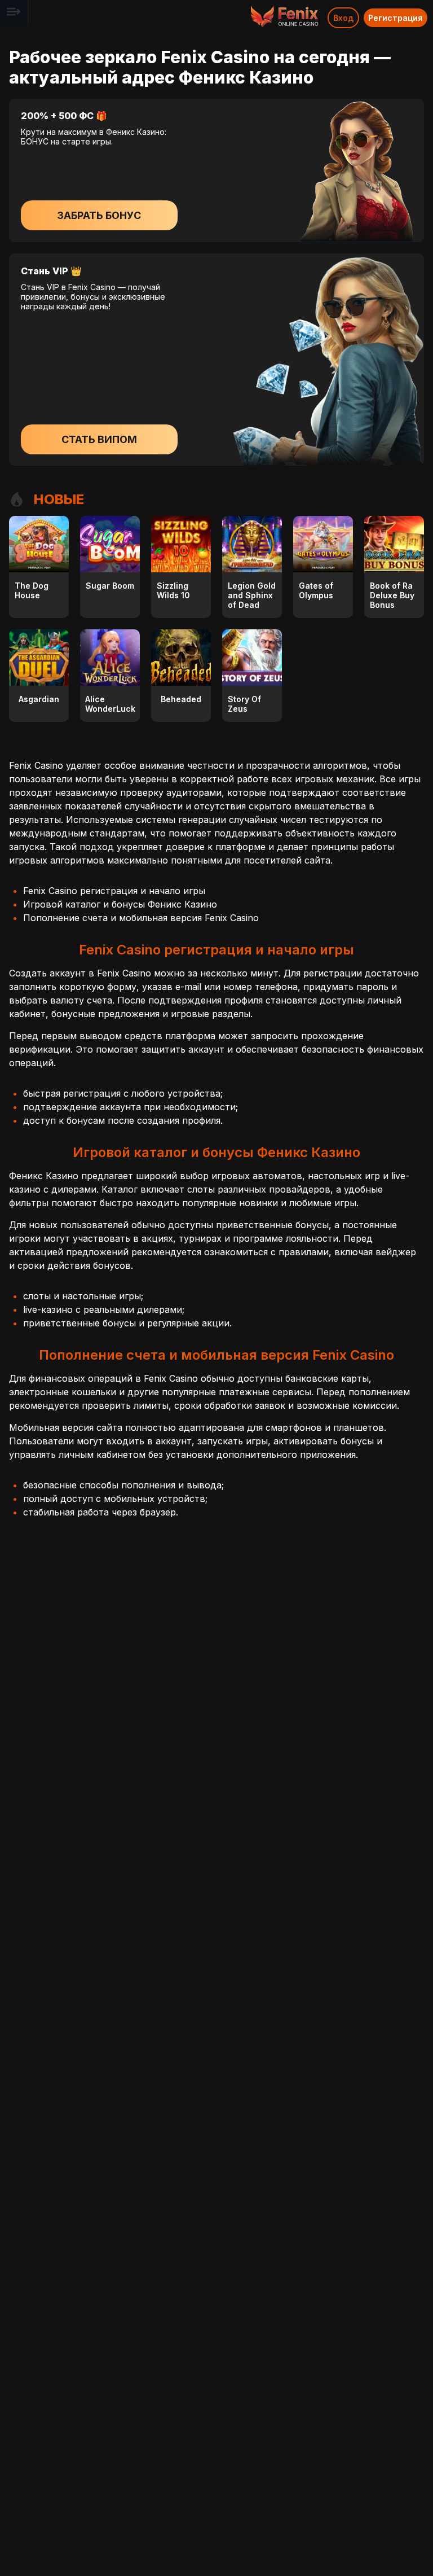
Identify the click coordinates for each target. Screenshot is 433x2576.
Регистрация (396, 18)
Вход (343, 18)
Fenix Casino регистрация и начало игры (114, 891)
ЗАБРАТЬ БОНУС (99, 215)
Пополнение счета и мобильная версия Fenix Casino (141, 918)
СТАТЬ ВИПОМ (99, 439)
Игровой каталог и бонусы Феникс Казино (120, 904)
